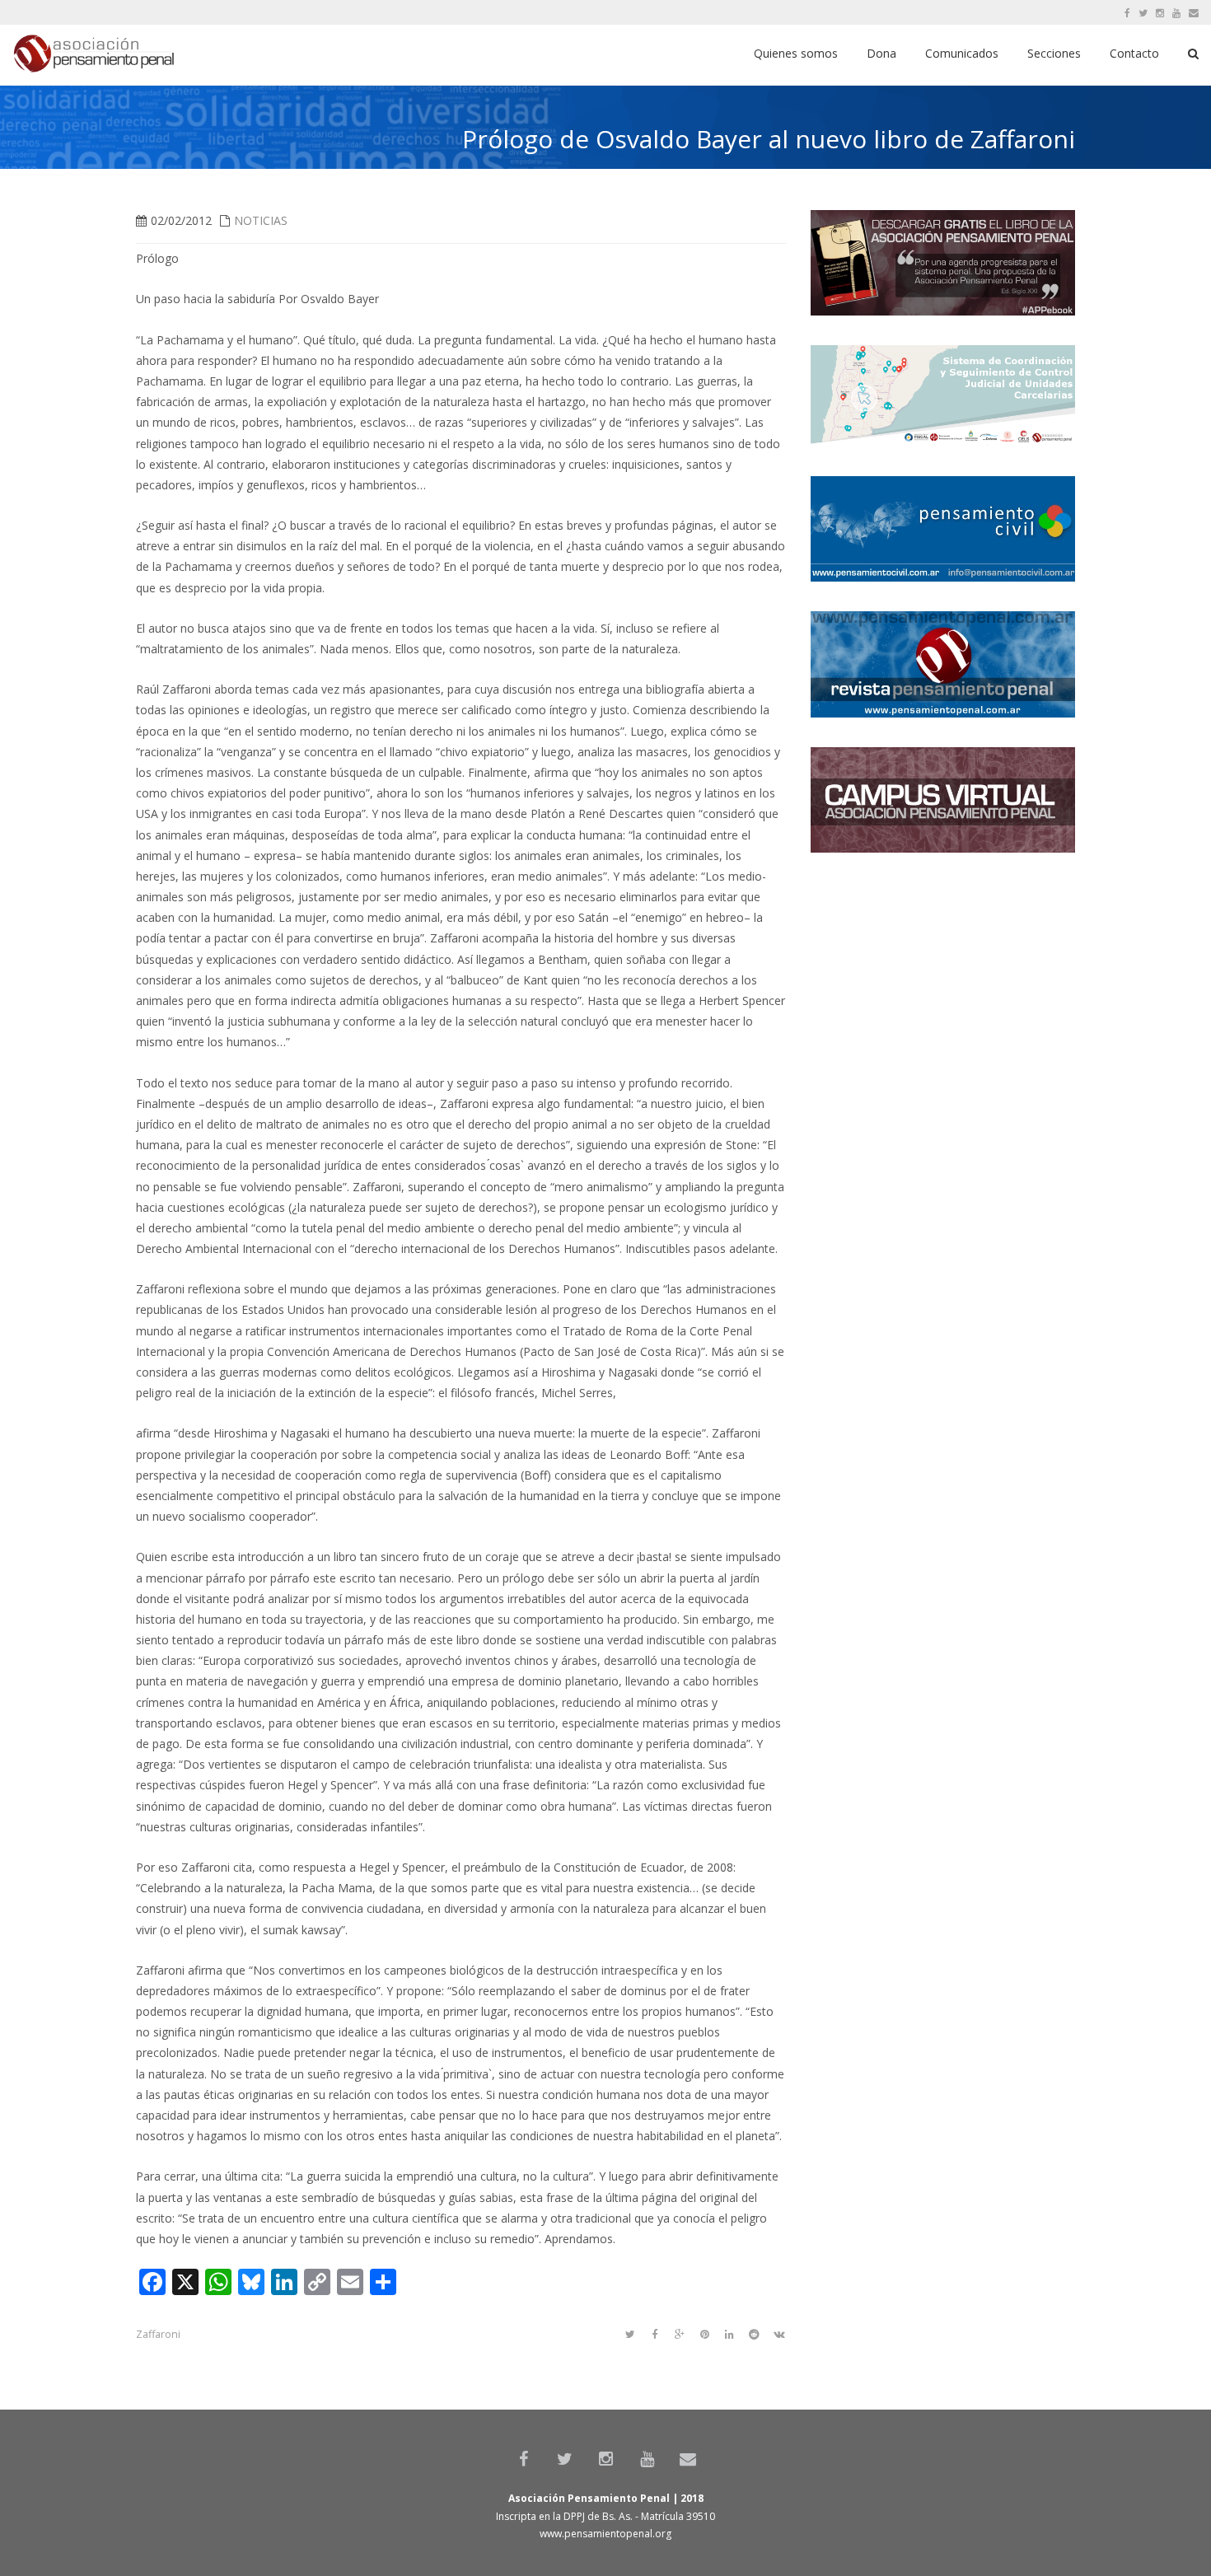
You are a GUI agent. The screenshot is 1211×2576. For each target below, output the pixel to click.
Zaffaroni (158, 2334)
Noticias (261, 220)
